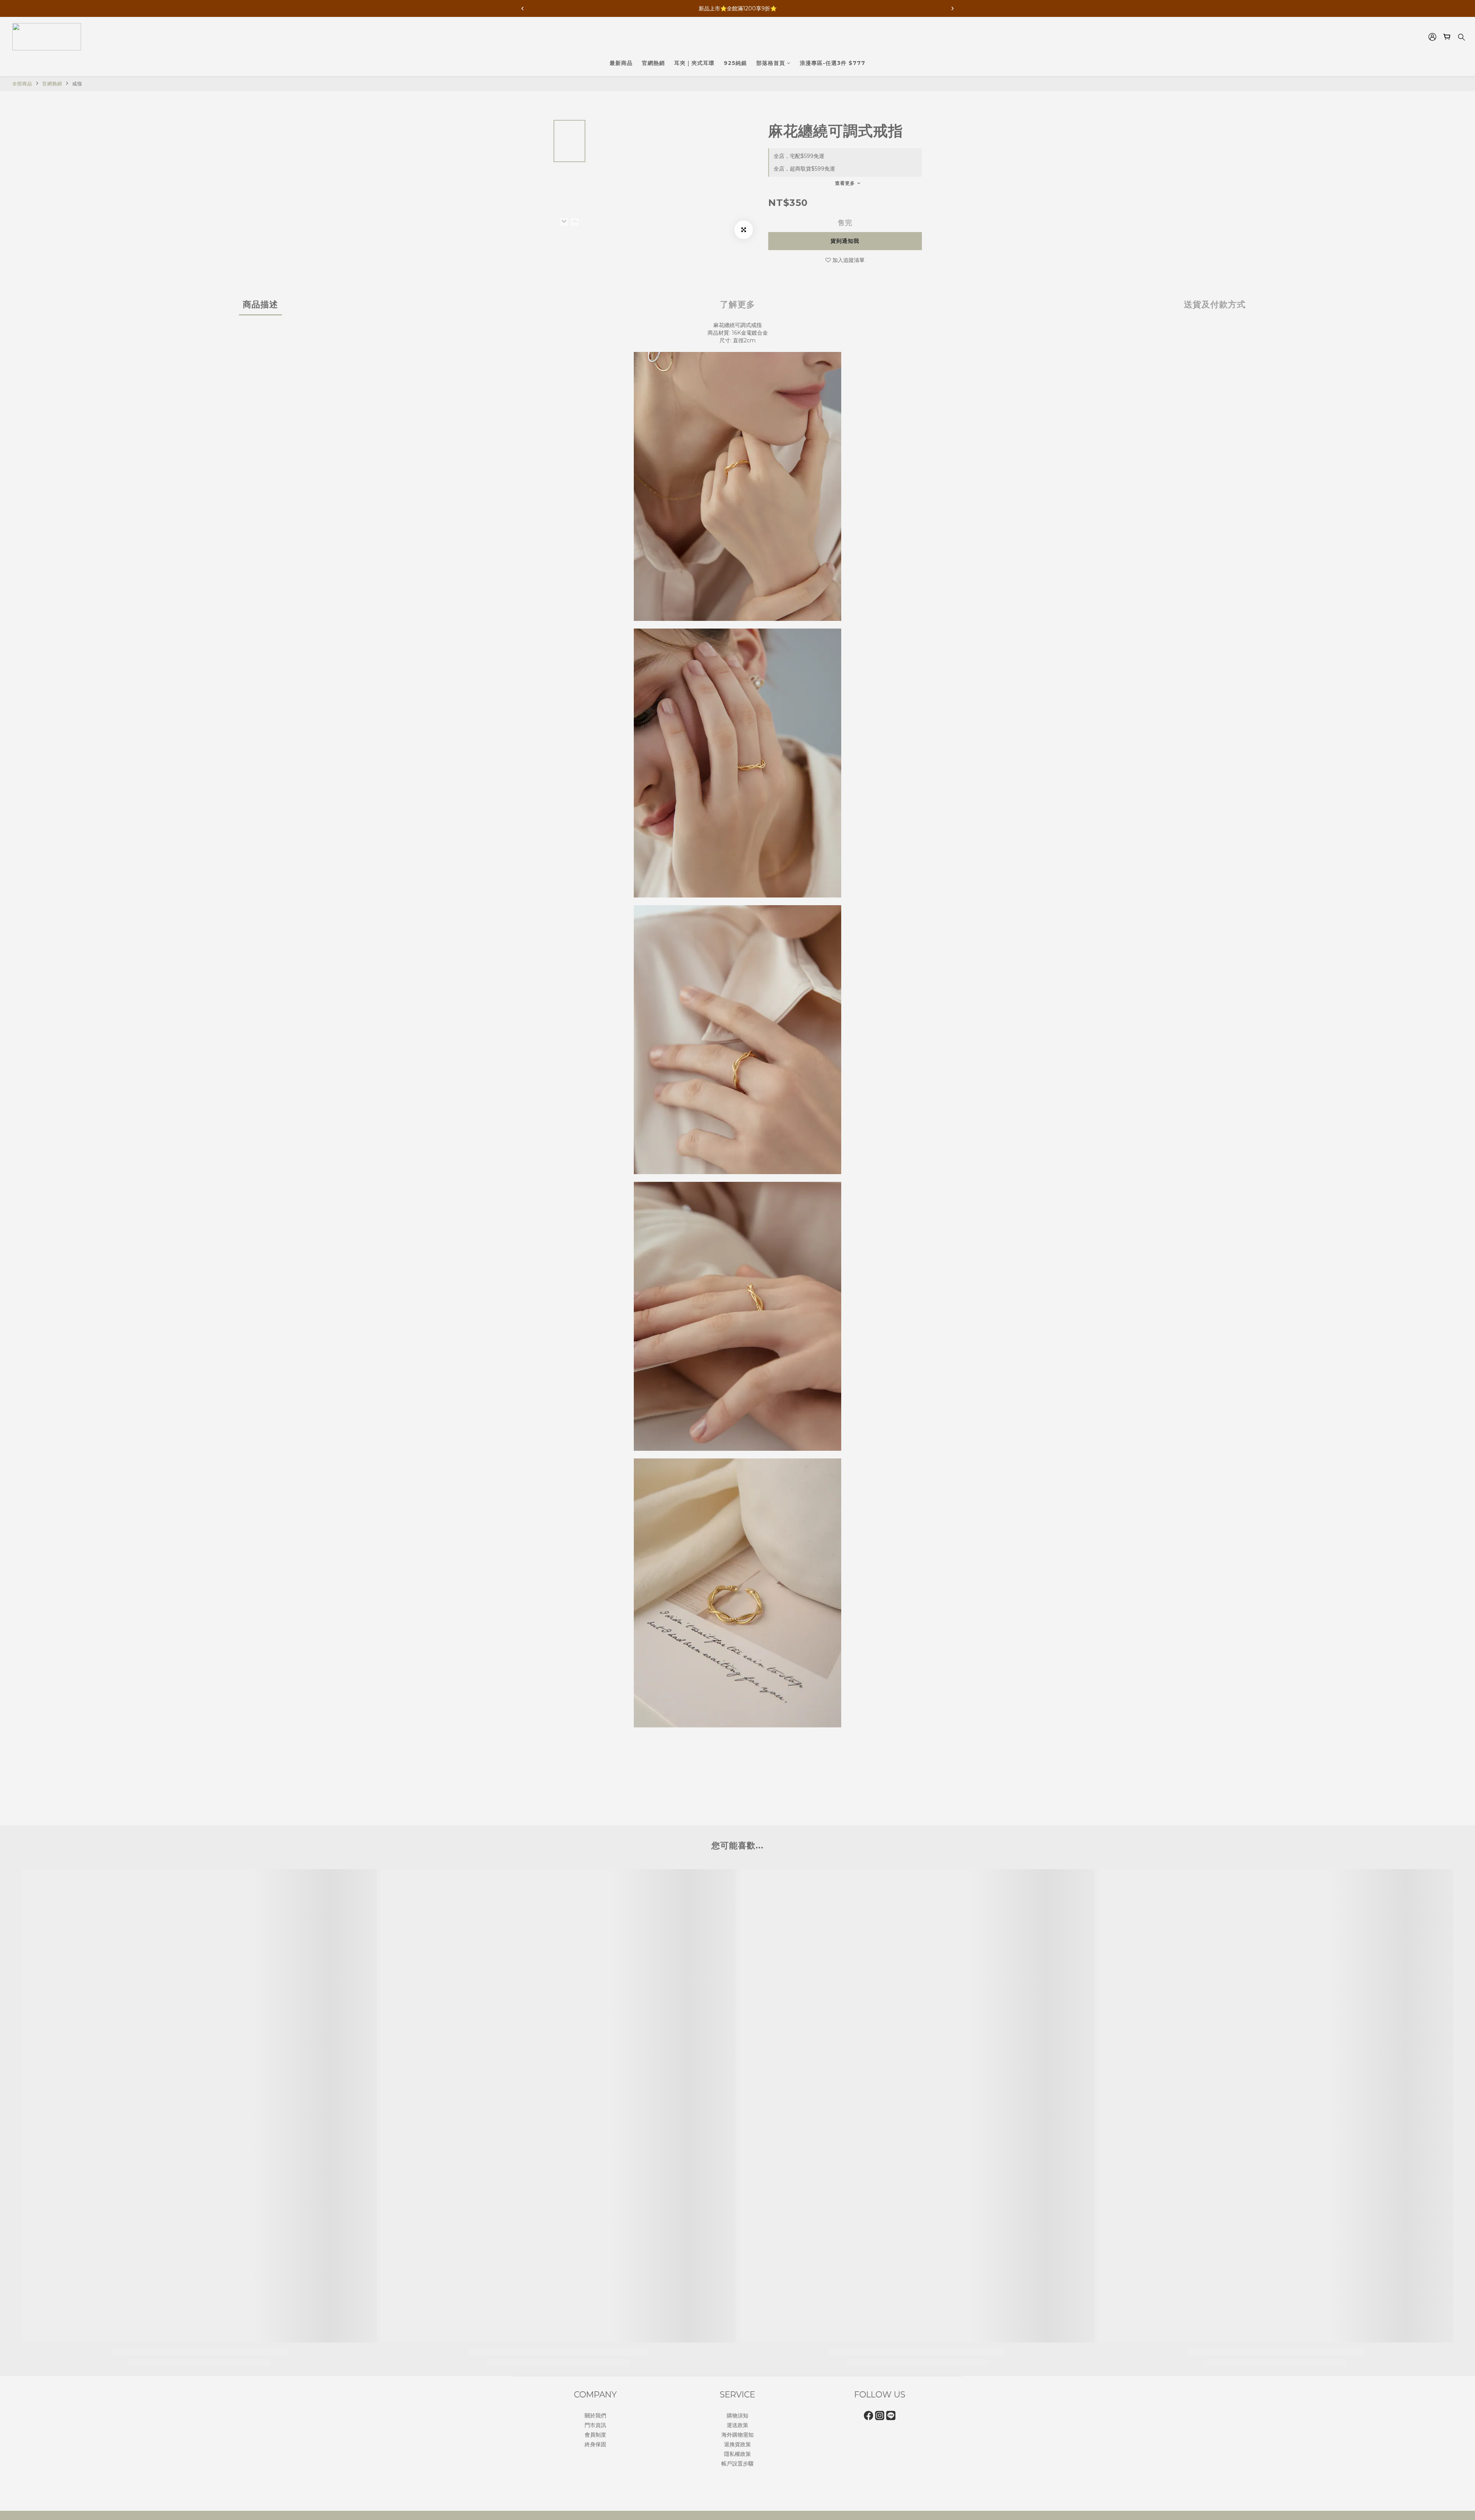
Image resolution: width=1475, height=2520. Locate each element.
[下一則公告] (953, 8)
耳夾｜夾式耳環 (694, 63)
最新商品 (621, 63)
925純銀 (735, 63)
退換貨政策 (737, 2444)
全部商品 (22, 84)
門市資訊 (595, 2425)
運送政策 (737, 2425)
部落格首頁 (771, 63)
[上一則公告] (522, 8)
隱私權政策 (737, 2454)
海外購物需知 (737, 2435)
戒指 (77, 84)
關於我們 (595, 2415)
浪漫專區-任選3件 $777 (833, 63)
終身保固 (595, 2444)
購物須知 (737, 2415)
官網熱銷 (653, 63)
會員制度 (595, 2435)
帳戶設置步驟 (737, 2464)
